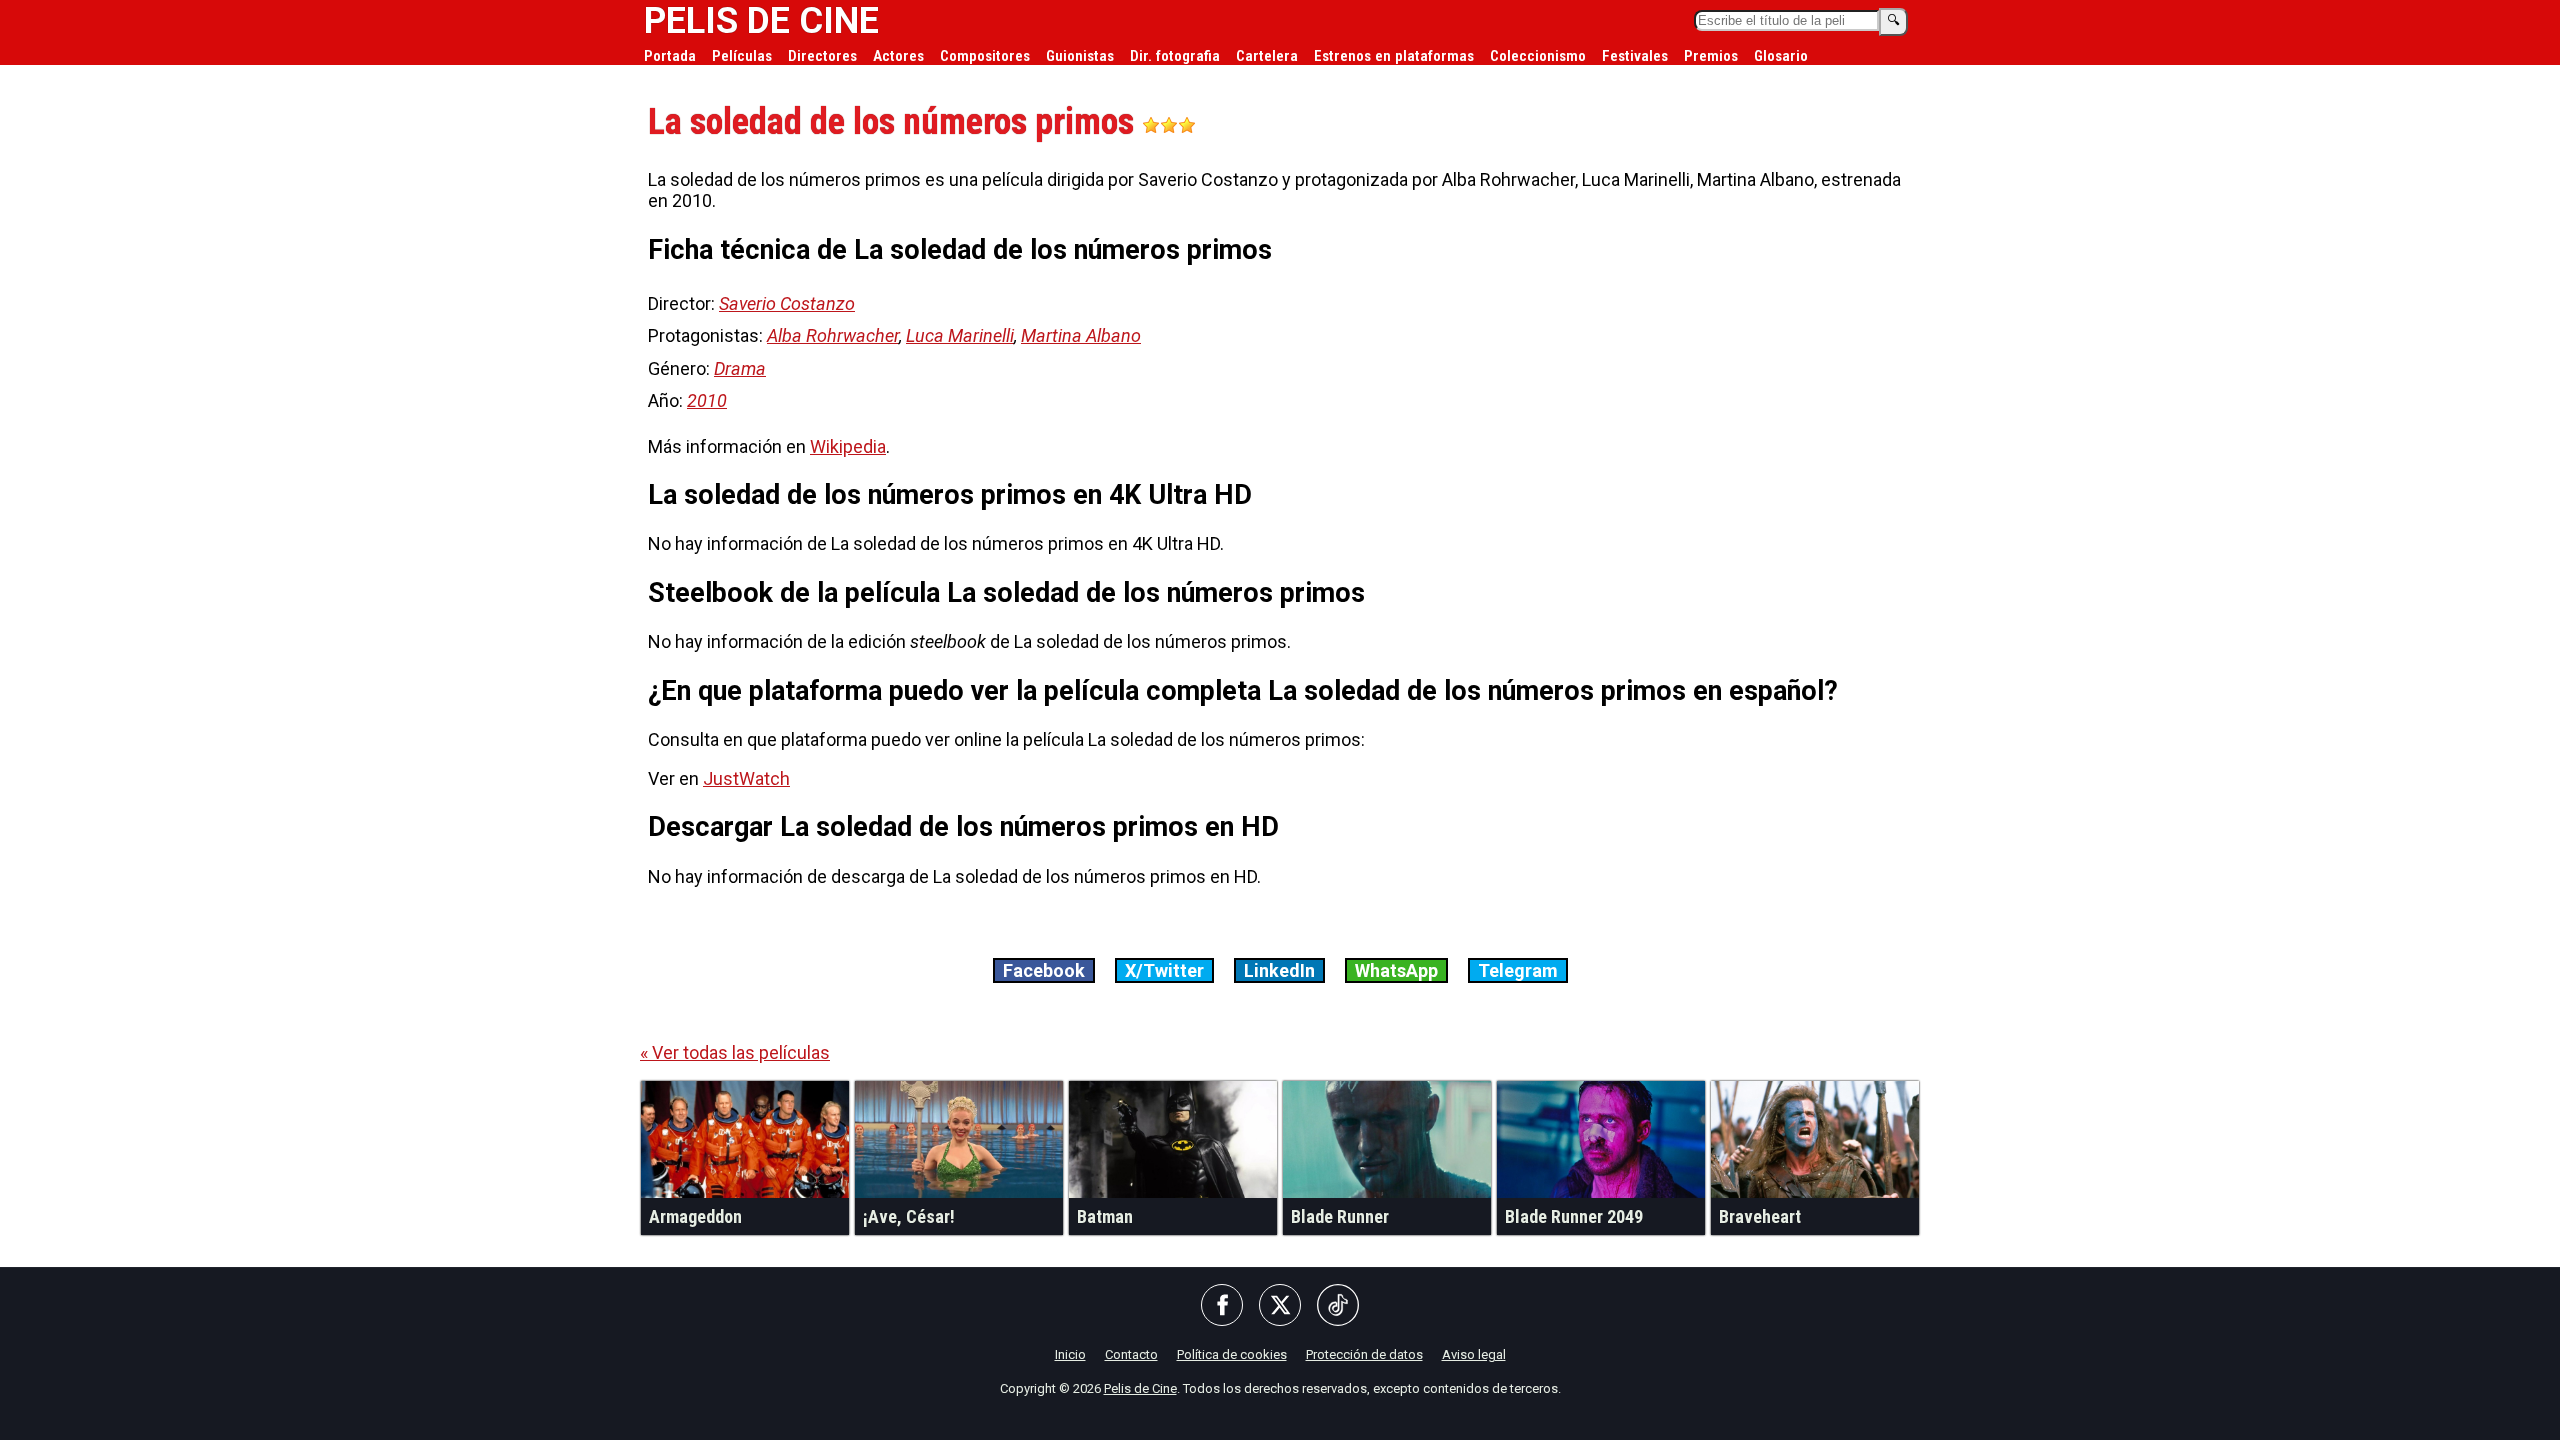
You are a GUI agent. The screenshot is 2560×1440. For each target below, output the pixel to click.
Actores (898, 56)
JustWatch (746, 778)
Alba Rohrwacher (833, 335)
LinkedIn (1279, 970)
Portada (670, 56)
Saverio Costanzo (787, 303)
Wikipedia (848, 446)
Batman (1105, 1216)
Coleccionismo (1538, 56)
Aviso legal (1474, 1354)
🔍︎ (1893, 20)
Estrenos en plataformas (1394, 56)
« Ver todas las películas (735, 1052)
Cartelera (1267, 56)
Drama (740, 368)
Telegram (1518, 970)
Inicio (1070, 1354)
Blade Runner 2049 (1574, 1216)
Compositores (985, 56)
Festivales (1635, 56)
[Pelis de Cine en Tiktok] (1338, 1306)
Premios (1711, 56)
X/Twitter (1164, 970)
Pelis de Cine (1140, 1388)
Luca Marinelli (960, 335)
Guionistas (1080, 56)
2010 (707, 400)
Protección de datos (1364, 1354)
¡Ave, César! (909, 1216)
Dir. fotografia (1175, 56)
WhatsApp (1396, 970)
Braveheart (1760, 1216)
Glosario (1781, 56)
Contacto (1131, 1354)
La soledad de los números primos (895, 122)
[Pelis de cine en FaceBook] (1222, 1306)
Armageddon (695, 1216)
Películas (742, 56)
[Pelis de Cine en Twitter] (1280, 1306)
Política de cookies (1232, 1354)
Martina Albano (1081, 335)
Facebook (1044, 970)
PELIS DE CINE (761, 21)
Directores (822, 56)
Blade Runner (1340, 1216)
